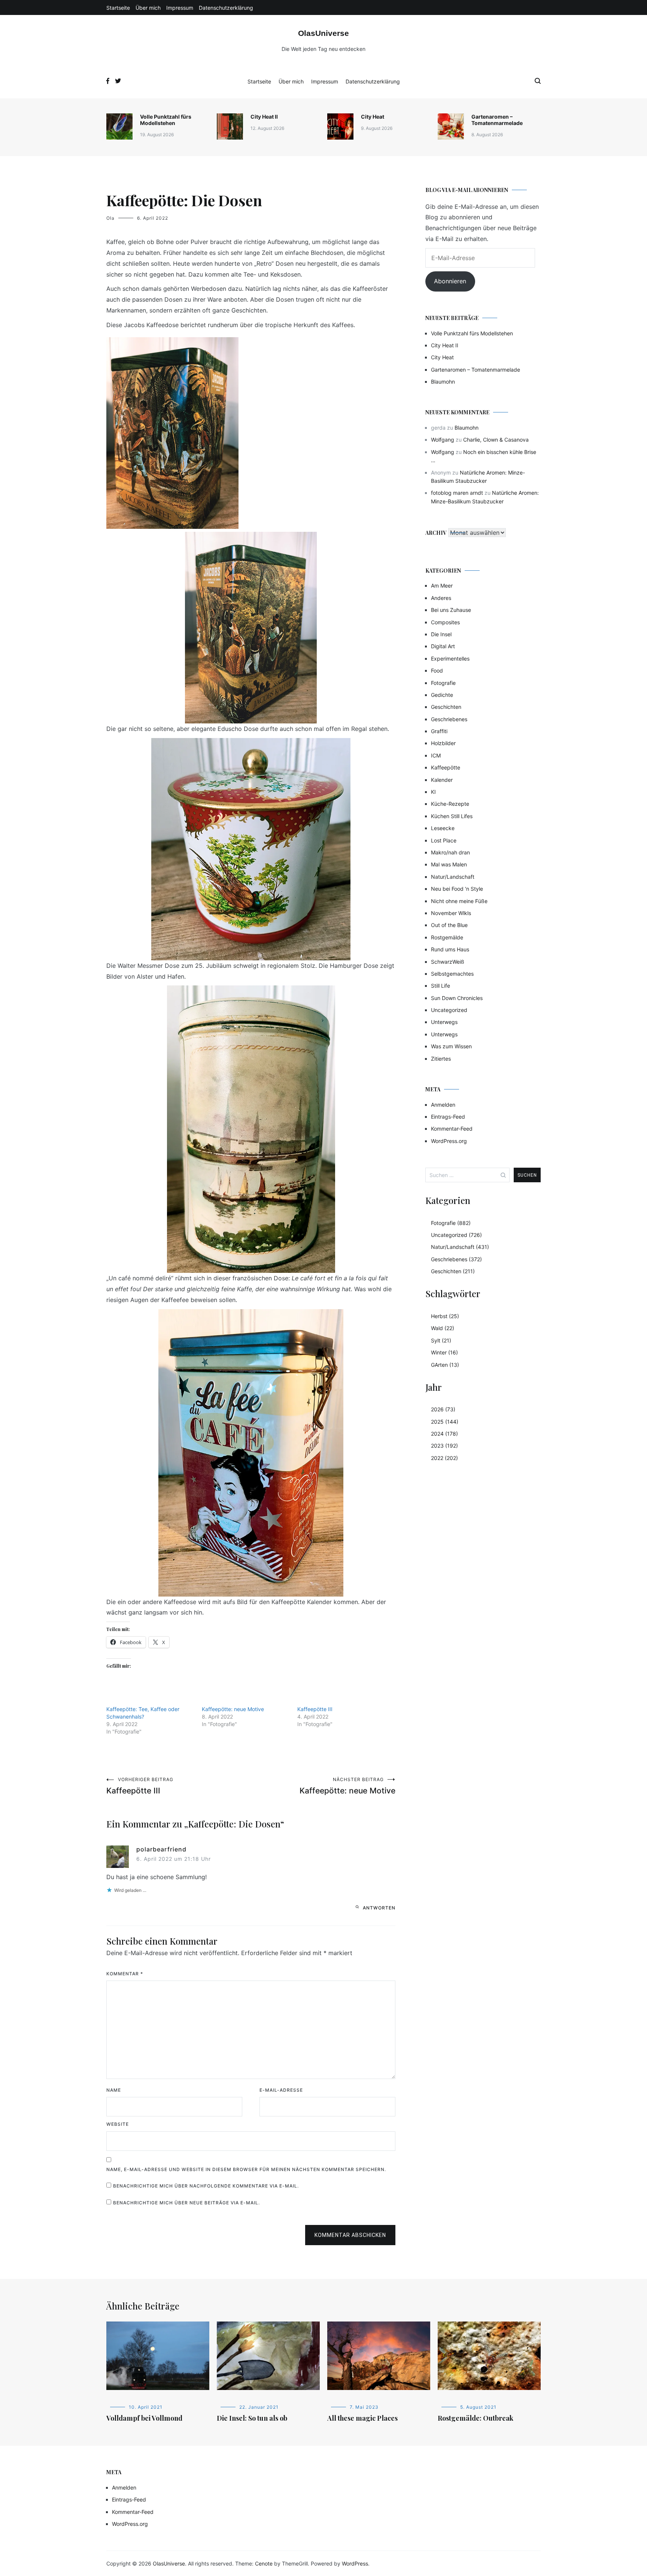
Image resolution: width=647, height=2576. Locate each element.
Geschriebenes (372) (456, 1259)
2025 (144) (445, 1422)
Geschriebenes (449, 719)
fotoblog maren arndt (457, 493)
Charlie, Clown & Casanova (496, 440)
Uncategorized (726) (456, 1235)
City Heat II (264, 117)
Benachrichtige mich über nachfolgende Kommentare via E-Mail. (206, 2186)
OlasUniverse (323, 33)
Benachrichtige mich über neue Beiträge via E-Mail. (186, 2203)
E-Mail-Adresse (281, 2090)
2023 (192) (444, 1446)
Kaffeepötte (446, 767)
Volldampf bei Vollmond (144, 2418)
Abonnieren (450, 281)
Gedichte (442, 695)
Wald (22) (443, 1328)
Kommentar (125, 1974)
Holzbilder (443, 743)
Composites (445, 622)
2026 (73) (443, 1409)
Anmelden (443, 1105)
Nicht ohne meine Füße (459, 901)
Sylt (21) (441, 1340)
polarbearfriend (161, 1849)
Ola (110, 218)
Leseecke (443, 828)
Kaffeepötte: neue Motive (233, 1709)
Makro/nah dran (450, 852)
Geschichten (446, 707)
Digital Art (443, 646)
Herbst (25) (445, 1316)
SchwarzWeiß (448, 962)
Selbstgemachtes (452, 974)
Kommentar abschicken (350, 2235)
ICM (436, 755)
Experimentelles (450, 659)
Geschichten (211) (453, 1271)
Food (437, 670)
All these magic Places (362, 2418)
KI (433, 792)
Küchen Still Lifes (452, 816)
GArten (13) (445, 1365)
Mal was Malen (449, 864)
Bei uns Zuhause (451, 610)
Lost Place (444, 840)
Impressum (180, 8)
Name (114, 2090)
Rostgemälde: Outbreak (476, 2418)
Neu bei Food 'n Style (457, 889)
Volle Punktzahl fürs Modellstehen (166, 120)
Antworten (379, 1908)
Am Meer (442, 586)
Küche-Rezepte (450, 804)
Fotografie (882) (451, 1223)
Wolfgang (443, 440)
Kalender (442, 780)
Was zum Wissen (451, 1046)
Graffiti (439, 731)
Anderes (441, 598)
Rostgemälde (447, 937)
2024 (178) (444, 1434)
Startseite (118, 8)
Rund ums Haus (450, 949)
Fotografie (443, 683)
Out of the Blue (449, 925)
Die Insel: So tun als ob (252, 2418)
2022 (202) (444, 1458)
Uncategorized (449, 1010)
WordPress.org (449, 1141)
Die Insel (441, 634)
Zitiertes (441, 1059)
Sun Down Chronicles (457, 998)
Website (118, 2124)
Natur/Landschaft (453, 877)
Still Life (441, 986)
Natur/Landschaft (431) (460, 1247)
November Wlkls (451, 913)
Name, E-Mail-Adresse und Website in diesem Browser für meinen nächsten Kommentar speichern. (246, 2169)
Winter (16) (444, 1352)
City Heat (373, 117)
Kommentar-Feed (452, 1129)
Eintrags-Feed (448, 1117)
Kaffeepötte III (315, 1709)
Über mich (148, 8)
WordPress (355, 2563)
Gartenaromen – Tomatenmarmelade (497, 120)
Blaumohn (443, 382)
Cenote (264, 2563)
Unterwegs (444, 1022)
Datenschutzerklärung (226, 8)
